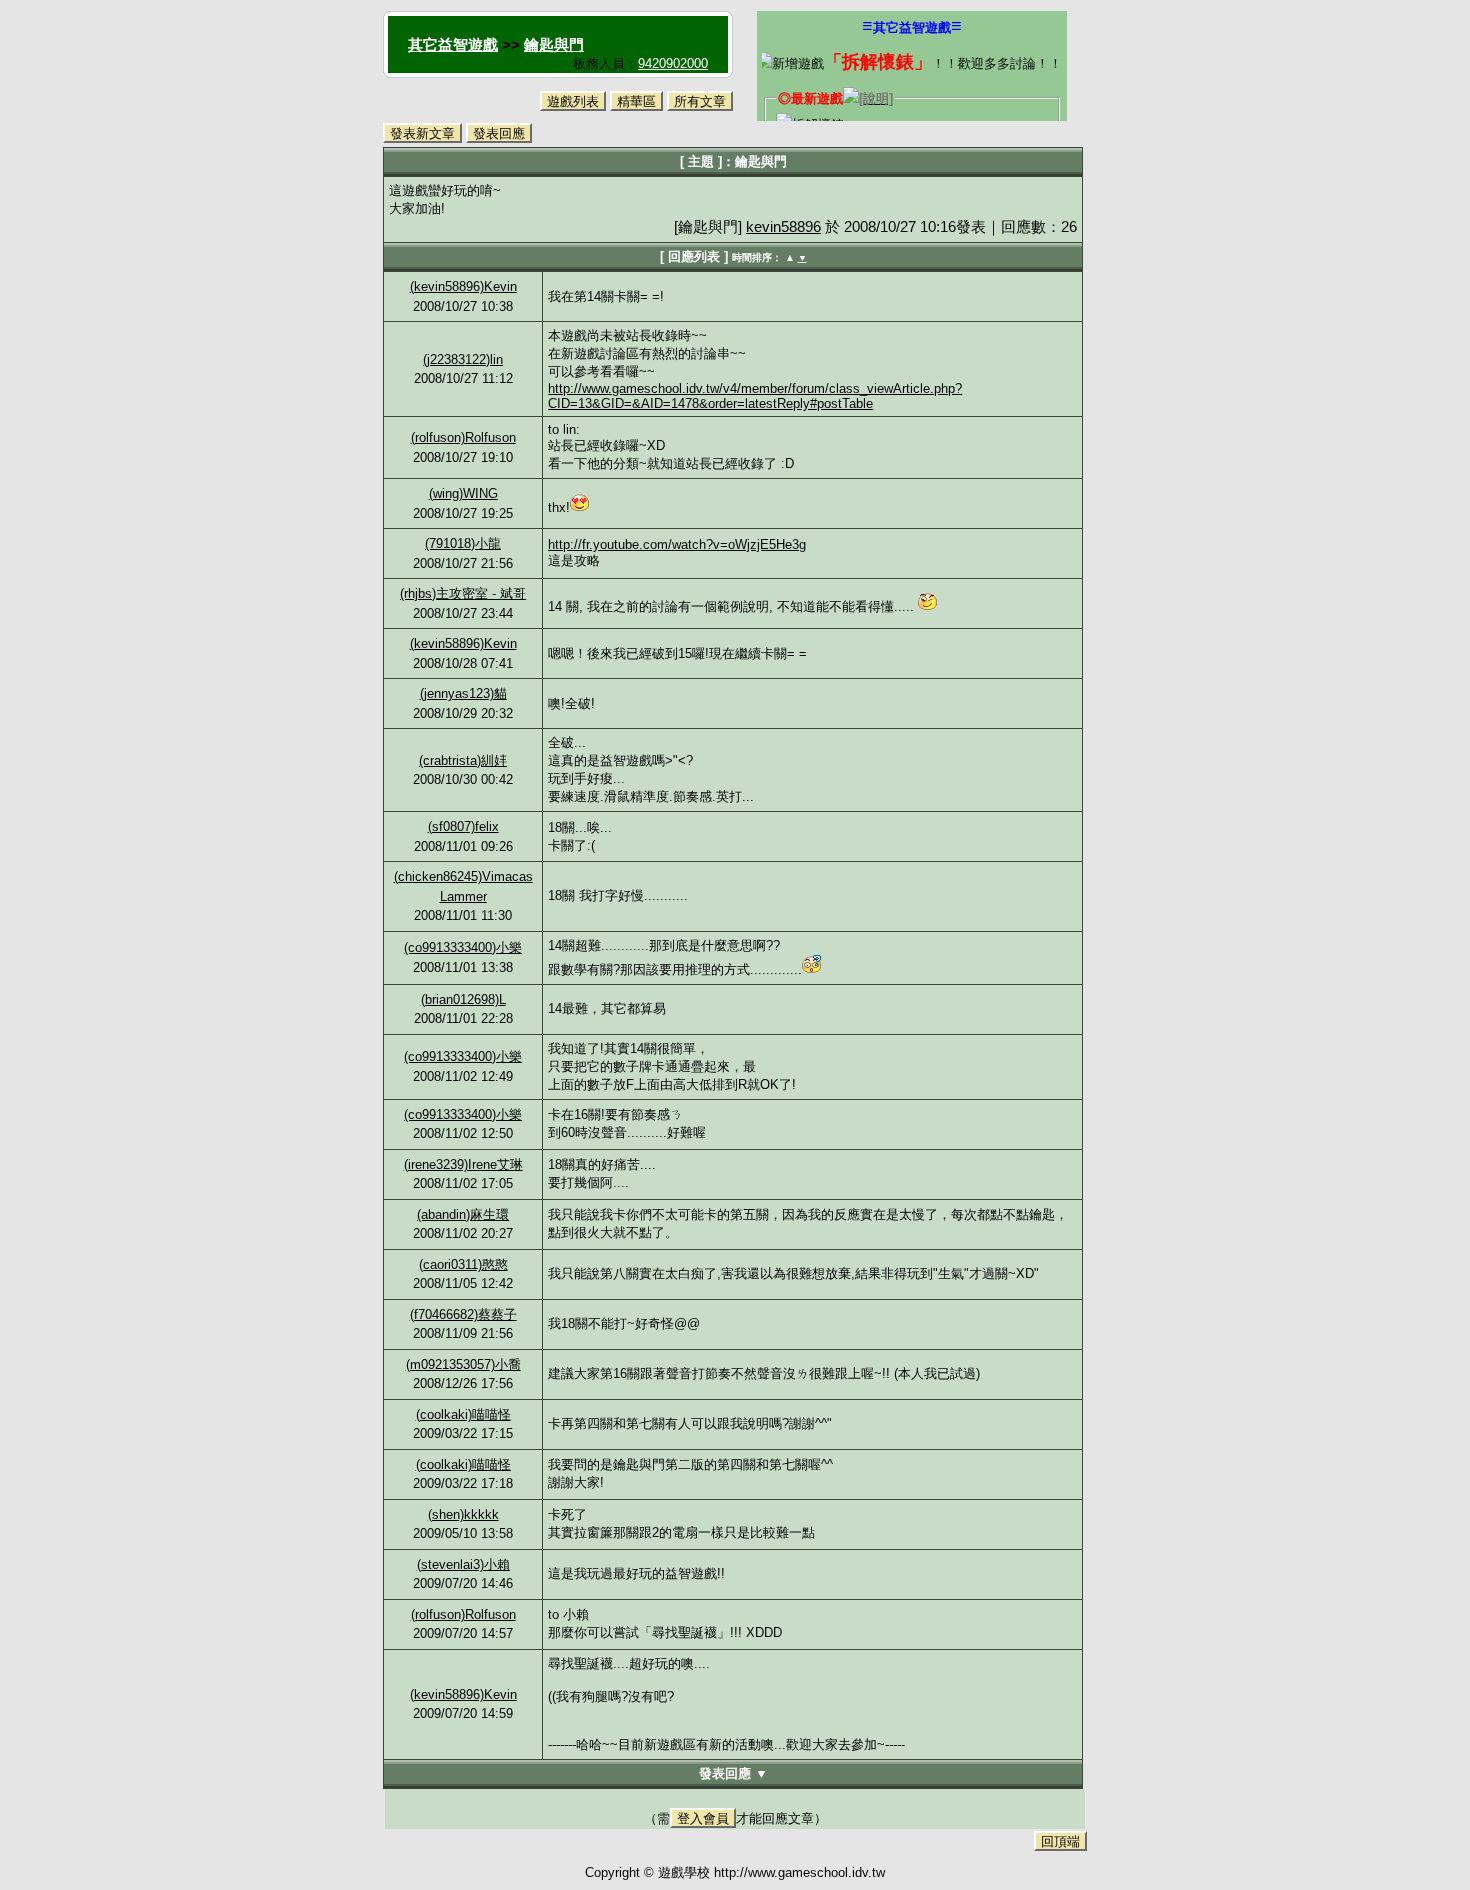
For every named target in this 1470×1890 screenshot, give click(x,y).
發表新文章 (422, 133)
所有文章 (700, 101)
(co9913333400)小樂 (463, 947)
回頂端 (1060, 1841)
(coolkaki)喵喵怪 (463, 1414)
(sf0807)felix (463, 826)
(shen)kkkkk (463, 1514)
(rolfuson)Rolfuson (463, 437)
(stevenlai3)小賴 (463, 1564)
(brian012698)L (463, 999)
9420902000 (673, 63)
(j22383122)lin (463, 359)
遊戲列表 (573, 101)
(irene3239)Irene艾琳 (463, 1164)
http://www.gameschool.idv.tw (799, 1872)
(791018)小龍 (463, 543)
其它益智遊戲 (453, 44)
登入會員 (703, 1818)
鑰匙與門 (554, 44)
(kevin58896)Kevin (463, 286)
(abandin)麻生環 (463, 1214)
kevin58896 (783, 226)
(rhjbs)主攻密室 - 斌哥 (463, 593)
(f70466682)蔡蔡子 (463, 1314)
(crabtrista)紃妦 (463, 760)
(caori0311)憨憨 (463, 1264)
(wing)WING (463, 493)
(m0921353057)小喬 (463, 1364)
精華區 (636, 101)
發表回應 (499, 133)
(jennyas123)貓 (463, 693)
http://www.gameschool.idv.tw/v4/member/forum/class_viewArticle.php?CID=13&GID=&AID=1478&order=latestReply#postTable (755, 396)
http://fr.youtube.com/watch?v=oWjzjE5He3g (677, 544)
